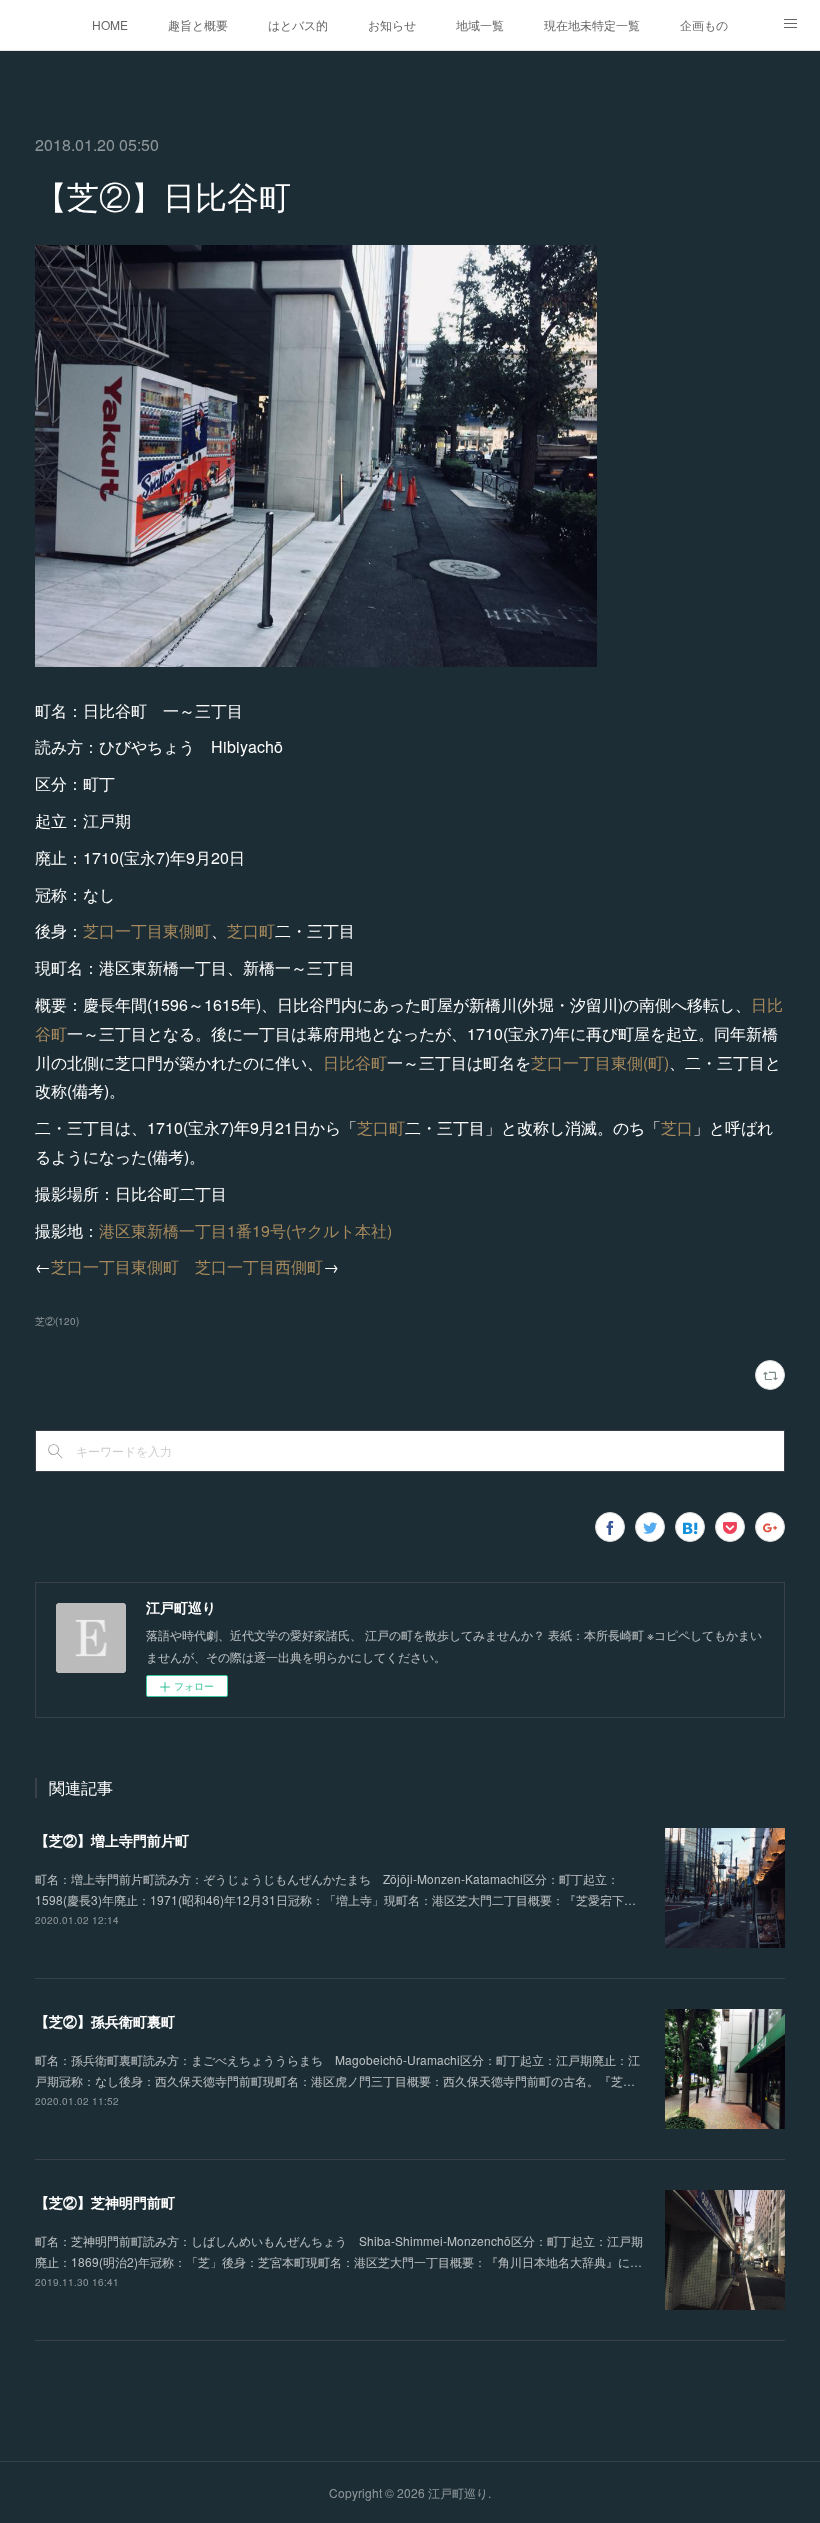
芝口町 (251, 930)
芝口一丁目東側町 (147, 930)
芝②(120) (57, 1321)
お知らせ (392, 24)
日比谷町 (355, 1062)
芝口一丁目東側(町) (600, 1062)
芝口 (677, 1127)
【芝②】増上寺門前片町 (112, 1840)
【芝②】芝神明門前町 (105, 2202)
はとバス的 (298, 24)
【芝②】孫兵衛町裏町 (105, 2021)
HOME (110, 24)
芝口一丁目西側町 (259, 1266)
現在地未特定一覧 (592, 24)
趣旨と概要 (198, 24)
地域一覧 (480, 24)
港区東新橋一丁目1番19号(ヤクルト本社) (245, 1230)
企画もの (704, 24)
